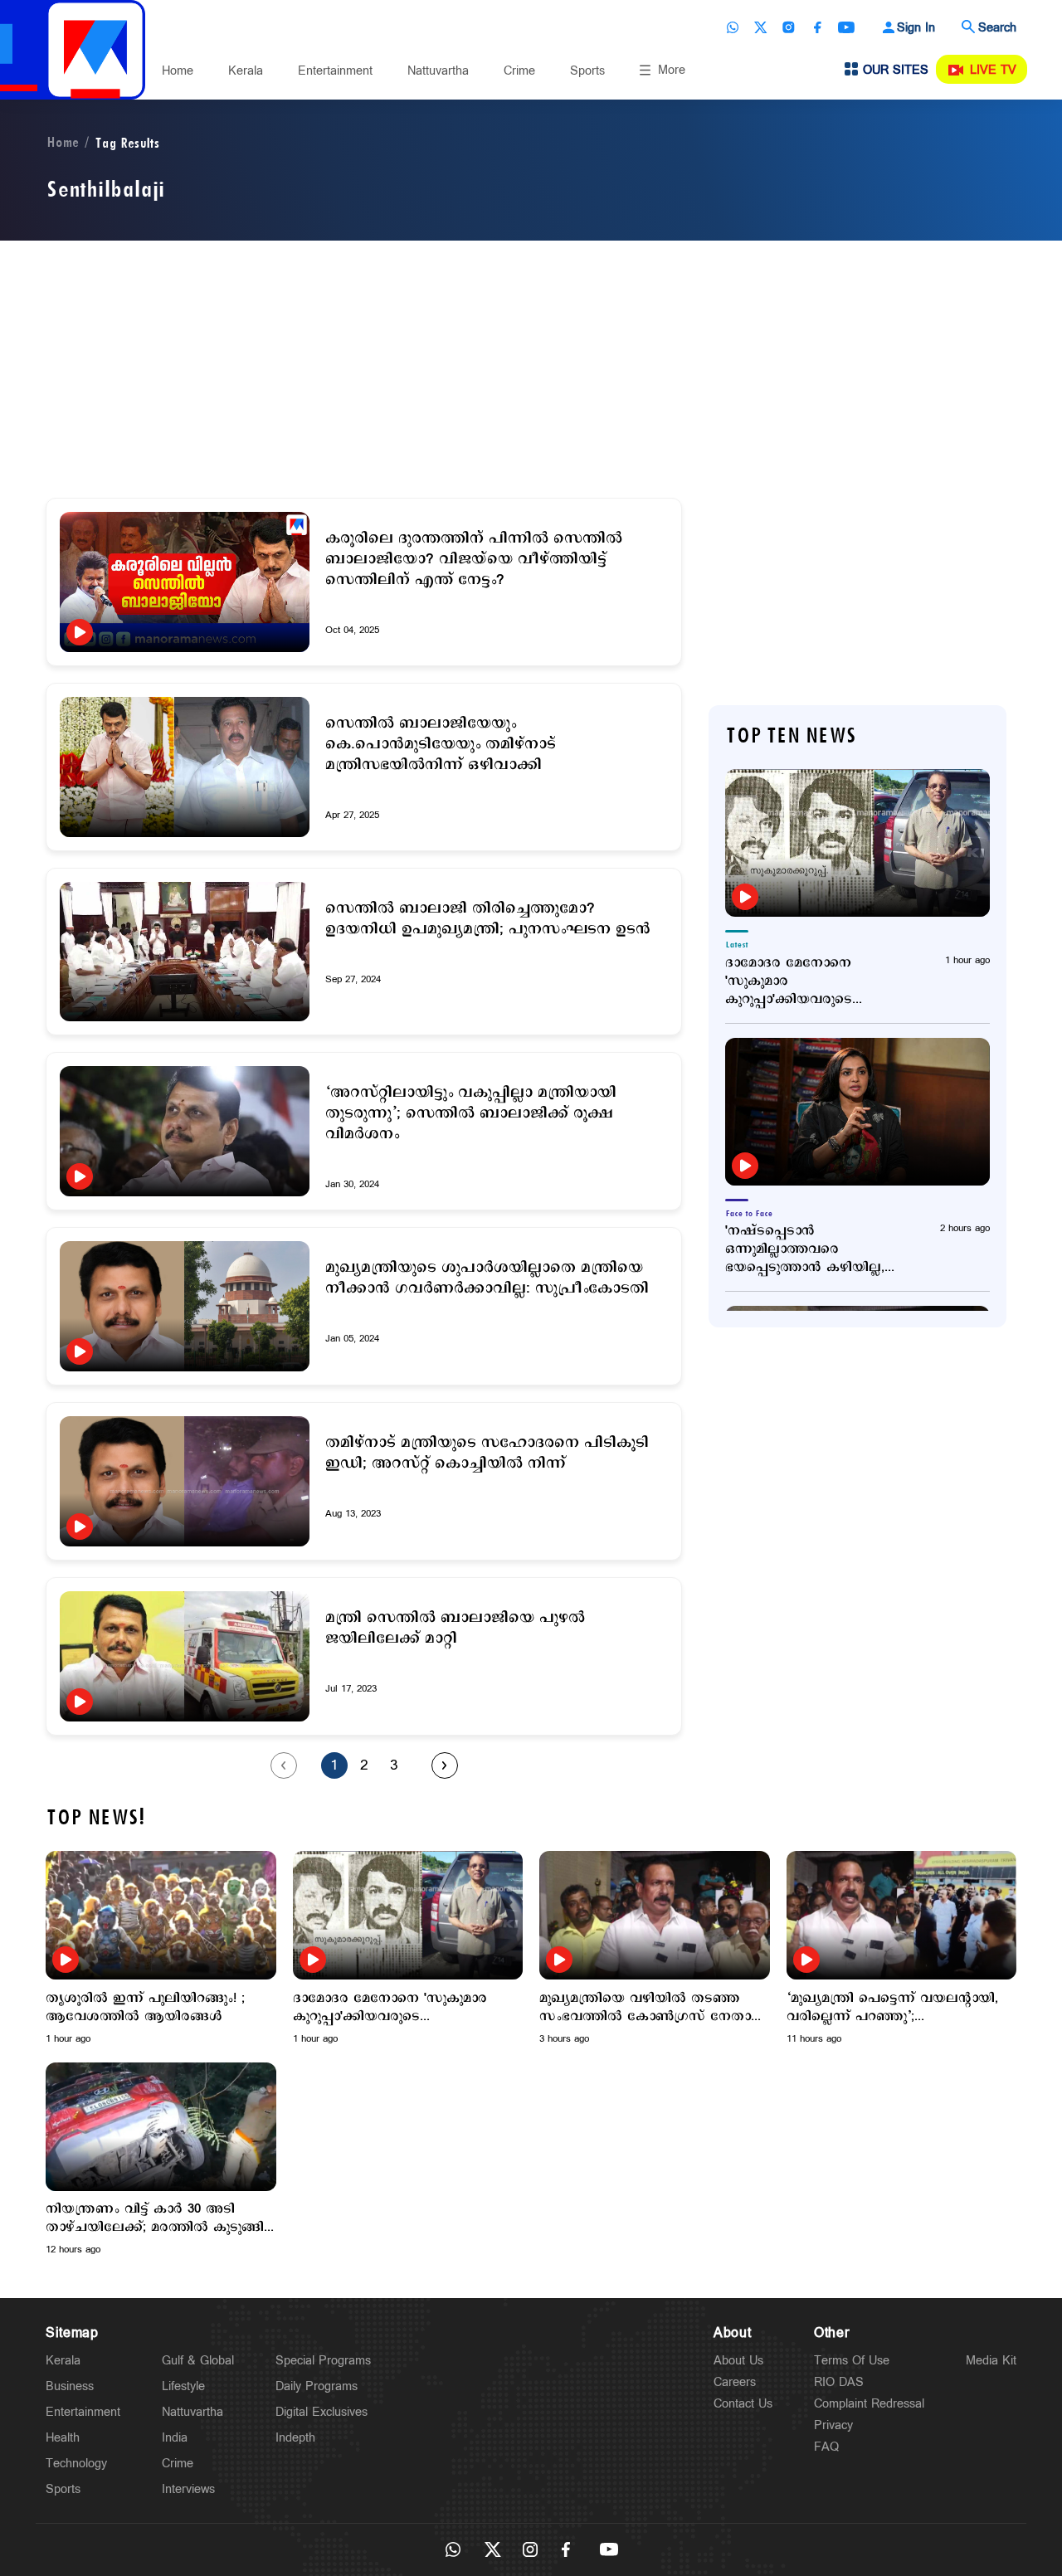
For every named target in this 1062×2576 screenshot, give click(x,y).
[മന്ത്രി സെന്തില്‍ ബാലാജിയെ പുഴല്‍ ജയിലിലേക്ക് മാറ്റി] (185, 1656)
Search (997, 28)
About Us (738, 2361)
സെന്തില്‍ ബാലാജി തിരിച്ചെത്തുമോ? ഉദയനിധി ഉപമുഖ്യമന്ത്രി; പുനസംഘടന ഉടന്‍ (488, 919)
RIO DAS (839, 2382)
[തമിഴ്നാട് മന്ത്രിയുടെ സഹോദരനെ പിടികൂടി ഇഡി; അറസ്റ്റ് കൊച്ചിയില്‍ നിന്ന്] (185, 1481)
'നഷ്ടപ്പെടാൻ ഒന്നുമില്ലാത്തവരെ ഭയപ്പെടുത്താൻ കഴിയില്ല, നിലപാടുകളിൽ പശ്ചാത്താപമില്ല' (805, 1249)
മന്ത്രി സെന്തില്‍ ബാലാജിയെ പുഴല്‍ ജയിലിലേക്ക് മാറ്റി (455, 1629)
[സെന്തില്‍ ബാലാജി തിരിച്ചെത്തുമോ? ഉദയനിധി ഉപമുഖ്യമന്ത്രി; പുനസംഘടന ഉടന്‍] (185, 952)
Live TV (993, 70)
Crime (519, 71)
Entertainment (335, 71)
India (175, 2438)
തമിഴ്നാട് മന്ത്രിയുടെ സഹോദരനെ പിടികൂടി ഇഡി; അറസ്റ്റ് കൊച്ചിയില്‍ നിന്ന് (487, 1454)
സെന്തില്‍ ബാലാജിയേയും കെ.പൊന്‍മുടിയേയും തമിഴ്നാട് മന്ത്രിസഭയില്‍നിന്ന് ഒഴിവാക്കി (441, 745)
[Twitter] (761, 27)
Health (63, 2438)
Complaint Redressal (869, 2404)
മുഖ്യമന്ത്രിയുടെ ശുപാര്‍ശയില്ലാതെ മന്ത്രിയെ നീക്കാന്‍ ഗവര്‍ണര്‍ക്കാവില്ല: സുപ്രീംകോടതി (487, 1278)
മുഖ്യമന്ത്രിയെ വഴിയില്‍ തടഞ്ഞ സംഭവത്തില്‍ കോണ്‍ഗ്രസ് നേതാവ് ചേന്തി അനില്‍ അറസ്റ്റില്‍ (652, 2008)
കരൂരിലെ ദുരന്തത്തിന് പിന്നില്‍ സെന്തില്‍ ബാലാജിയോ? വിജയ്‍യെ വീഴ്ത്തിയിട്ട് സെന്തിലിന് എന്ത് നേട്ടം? (474, 560)
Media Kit (991, 2361)
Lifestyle (183, 2386)
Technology (76, 2464)
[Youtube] (846, 27)
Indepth (295, 2438)
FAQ (826, 2447)
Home (178, 71)
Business (70, 2386)
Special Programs (323, 2361)
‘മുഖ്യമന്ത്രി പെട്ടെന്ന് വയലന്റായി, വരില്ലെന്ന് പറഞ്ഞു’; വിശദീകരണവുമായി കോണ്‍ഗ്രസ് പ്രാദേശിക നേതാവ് (894, 2008)
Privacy (833, 2425)
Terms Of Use (852, 2361)
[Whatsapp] (733, 27)
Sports (587, 71)
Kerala (246, 71)
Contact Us (743, 2404)
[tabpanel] (161, 1948)
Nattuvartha (438, 71)
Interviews (188, 2489)
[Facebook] (817, 27)
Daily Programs (317, 2386)
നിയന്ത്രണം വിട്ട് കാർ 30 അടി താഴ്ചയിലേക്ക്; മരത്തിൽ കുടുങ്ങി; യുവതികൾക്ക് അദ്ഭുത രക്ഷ (156, 2218)
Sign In (916, 28)
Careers (735, 2382)
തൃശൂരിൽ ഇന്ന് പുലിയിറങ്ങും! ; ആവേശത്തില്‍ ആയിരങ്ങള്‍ (145, 2008)
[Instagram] (789, 27)
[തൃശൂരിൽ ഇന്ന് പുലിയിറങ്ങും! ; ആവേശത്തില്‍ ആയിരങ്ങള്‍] (161, 1915)
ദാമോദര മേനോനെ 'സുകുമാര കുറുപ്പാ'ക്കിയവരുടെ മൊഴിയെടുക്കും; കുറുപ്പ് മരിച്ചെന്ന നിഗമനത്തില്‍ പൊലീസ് (801, 981)
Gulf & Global (198, 2361)
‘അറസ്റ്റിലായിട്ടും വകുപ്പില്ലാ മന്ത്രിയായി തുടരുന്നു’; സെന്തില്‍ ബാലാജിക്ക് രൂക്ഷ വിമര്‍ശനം (471, 1114)
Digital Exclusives (322, 2412)
